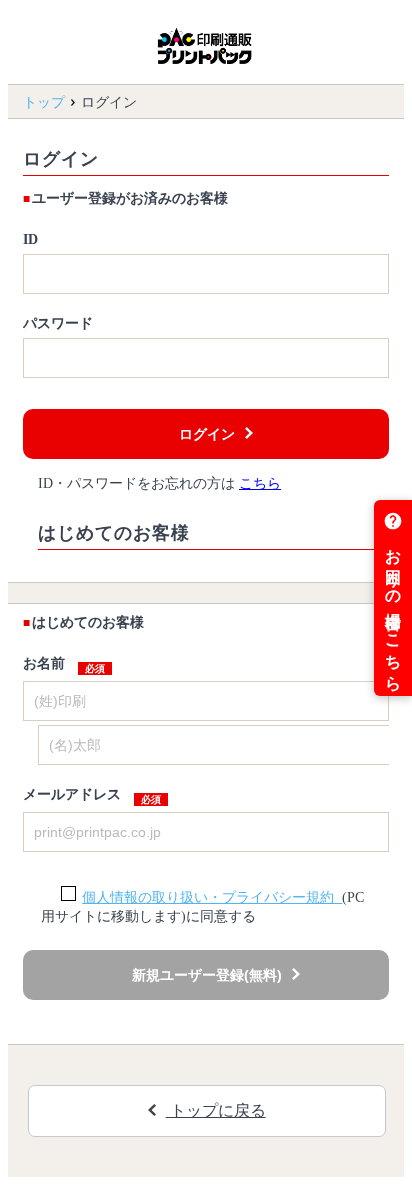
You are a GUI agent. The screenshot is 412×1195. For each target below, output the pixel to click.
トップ (44, 102)
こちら (260, 483)
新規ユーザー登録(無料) (207, 975)
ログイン (207, 434)
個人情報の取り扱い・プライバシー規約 (212, 897)
